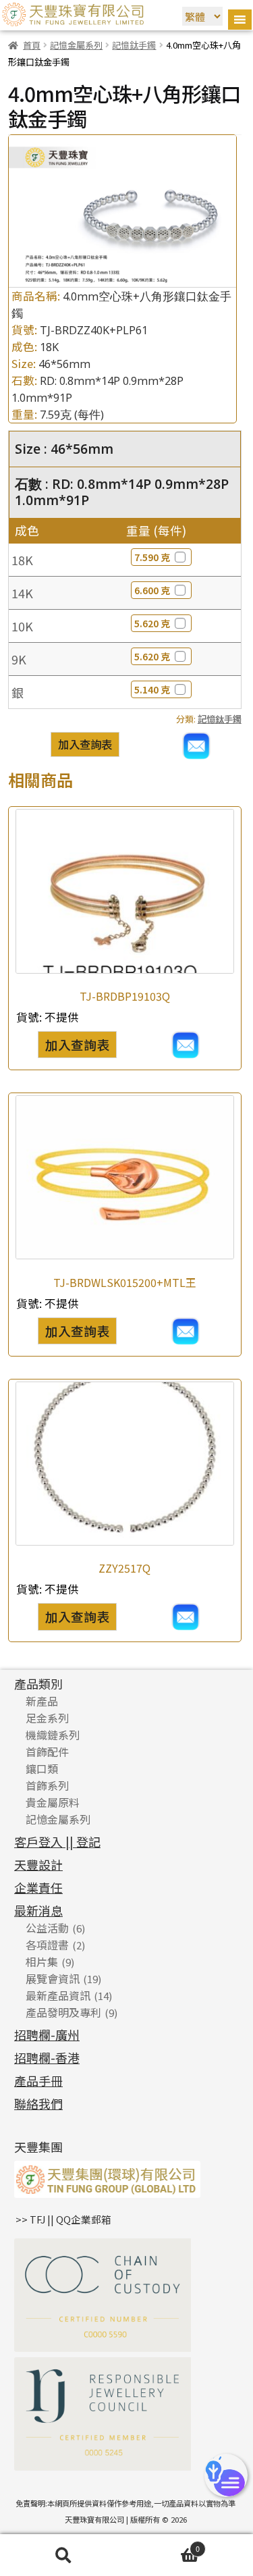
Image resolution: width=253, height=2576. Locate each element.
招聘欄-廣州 (47, 2034)
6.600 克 (152, 590)
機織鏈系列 (53, 1735)
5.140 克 (152, 689)
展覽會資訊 (53, 1978)
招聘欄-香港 (47, 2057)
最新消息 (38, 1910)
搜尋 (63, 2555)
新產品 (42, 1701)
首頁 (32, 45)
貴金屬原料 (53, 1802)
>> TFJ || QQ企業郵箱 (63, 2219)
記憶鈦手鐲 (134, 45)
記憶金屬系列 (76, 45)
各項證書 (47, 1945)
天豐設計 (38, 1864)
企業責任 (38, 1887)
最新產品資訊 (58, 1995)
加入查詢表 (85, 744)
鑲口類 (42, 1768)
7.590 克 (152, 557)
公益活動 (47, 1928)
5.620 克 (152, 623)
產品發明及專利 (63, 2012)
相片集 (42, 1962)
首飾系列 (47, 1785)
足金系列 (47, 1718)
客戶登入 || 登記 (57, 1841)
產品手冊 (38, 2080)
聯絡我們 (38, 2103)
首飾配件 (47, 1752)
